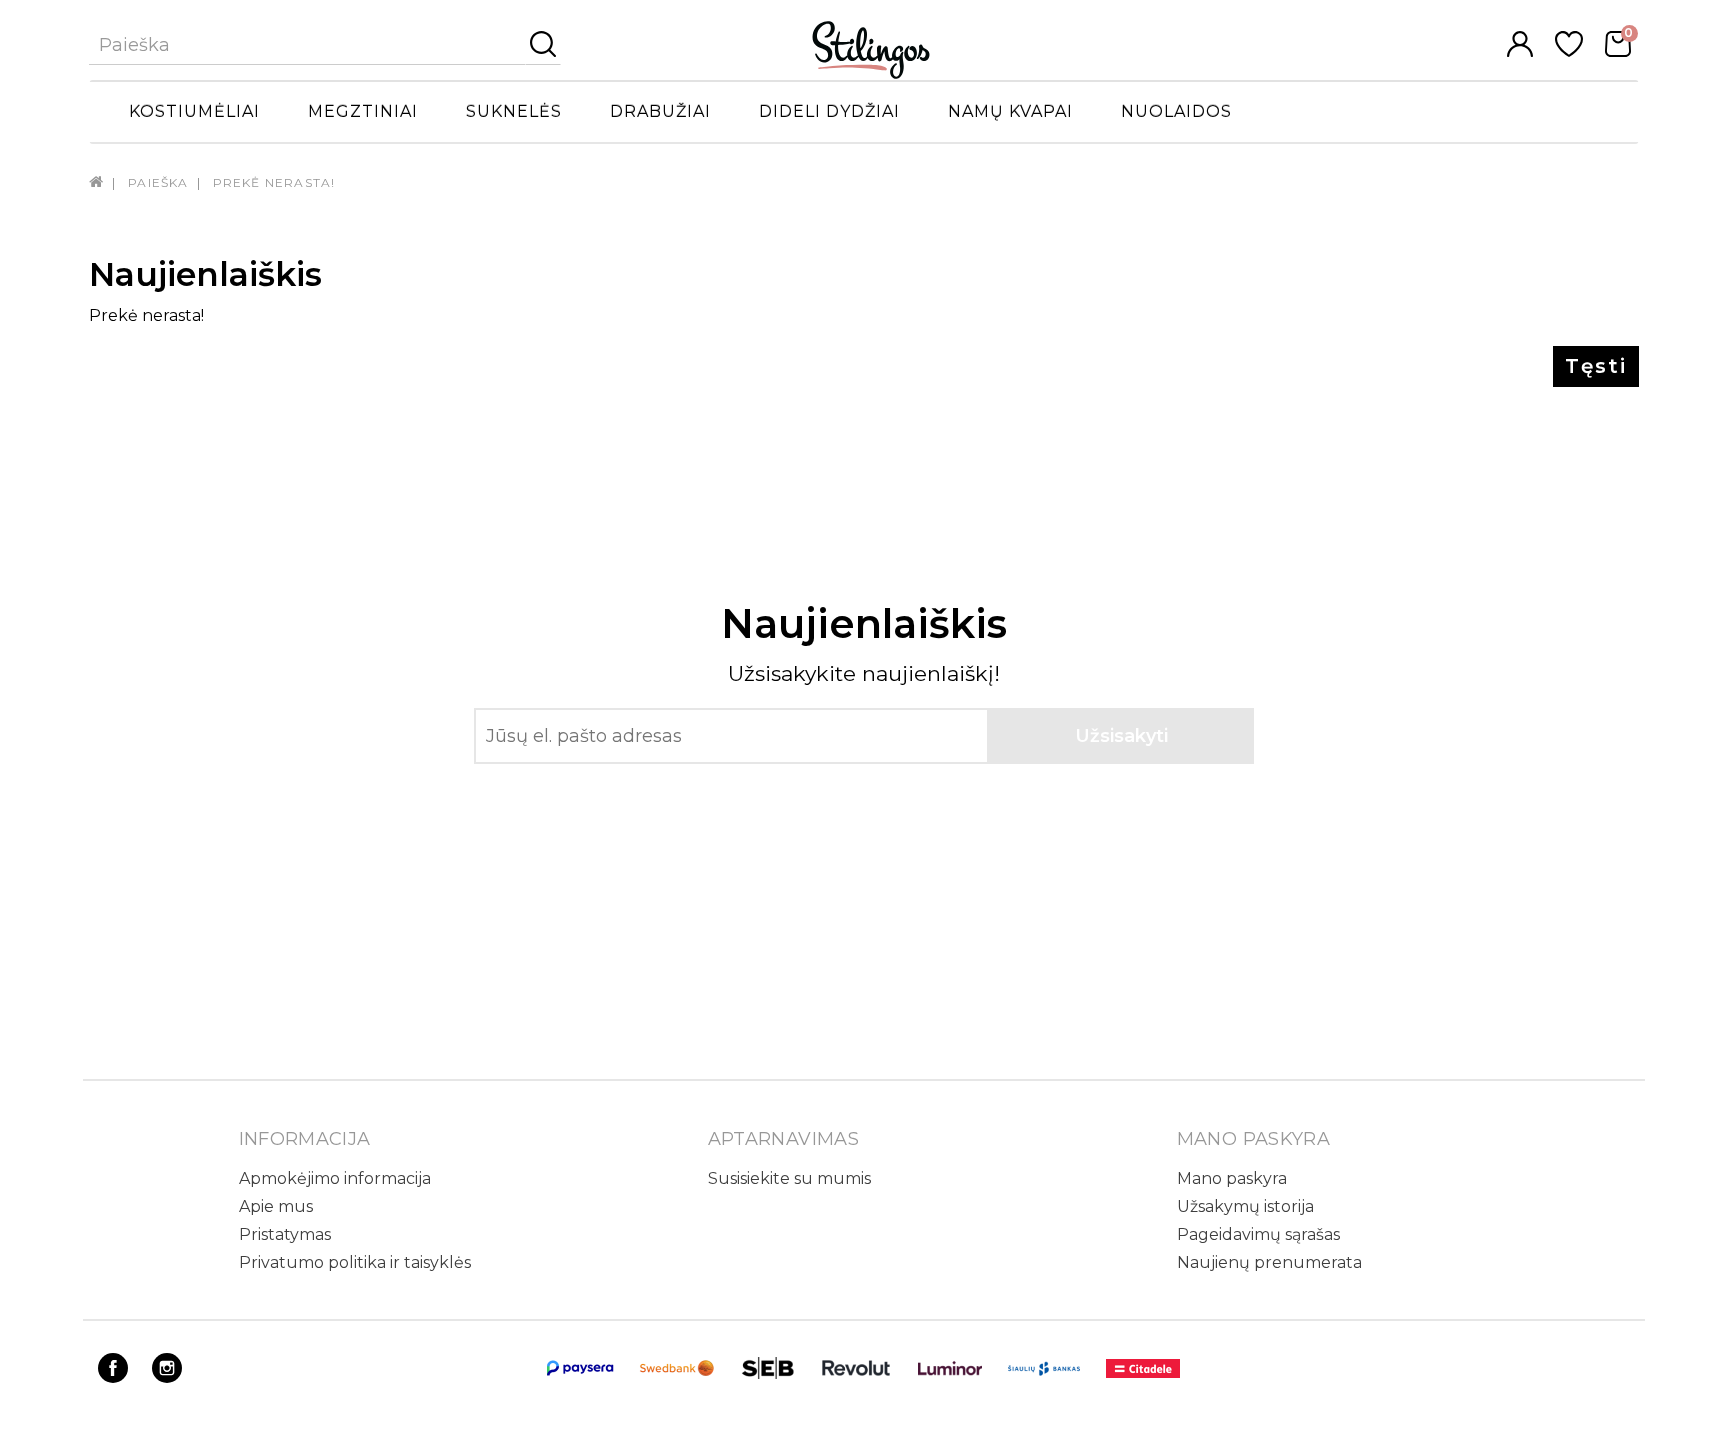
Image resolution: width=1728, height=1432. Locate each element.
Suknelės (514, 111)
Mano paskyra (1232, 1178)
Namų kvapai (1010, 111)
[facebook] (113, 1377)
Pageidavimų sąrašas (1258, 1234)
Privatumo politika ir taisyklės (355, 1262)
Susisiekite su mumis (789, 1178)
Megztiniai (363, 111)
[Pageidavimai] (1569, 51)
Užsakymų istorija (1245, 1206)
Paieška (158, 182)
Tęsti (1596, 366)
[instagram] (167, 1377)
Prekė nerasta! (274, 182)
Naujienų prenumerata (1269, 1262)
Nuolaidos (1176, 111)
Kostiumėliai (194, 111)
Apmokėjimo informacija (335, 1178)
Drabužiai (660, 111)
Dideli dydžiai (829, 111)
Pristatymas (285, 1234)
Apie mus (276, 1206)
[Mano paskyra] (1520, 51)
